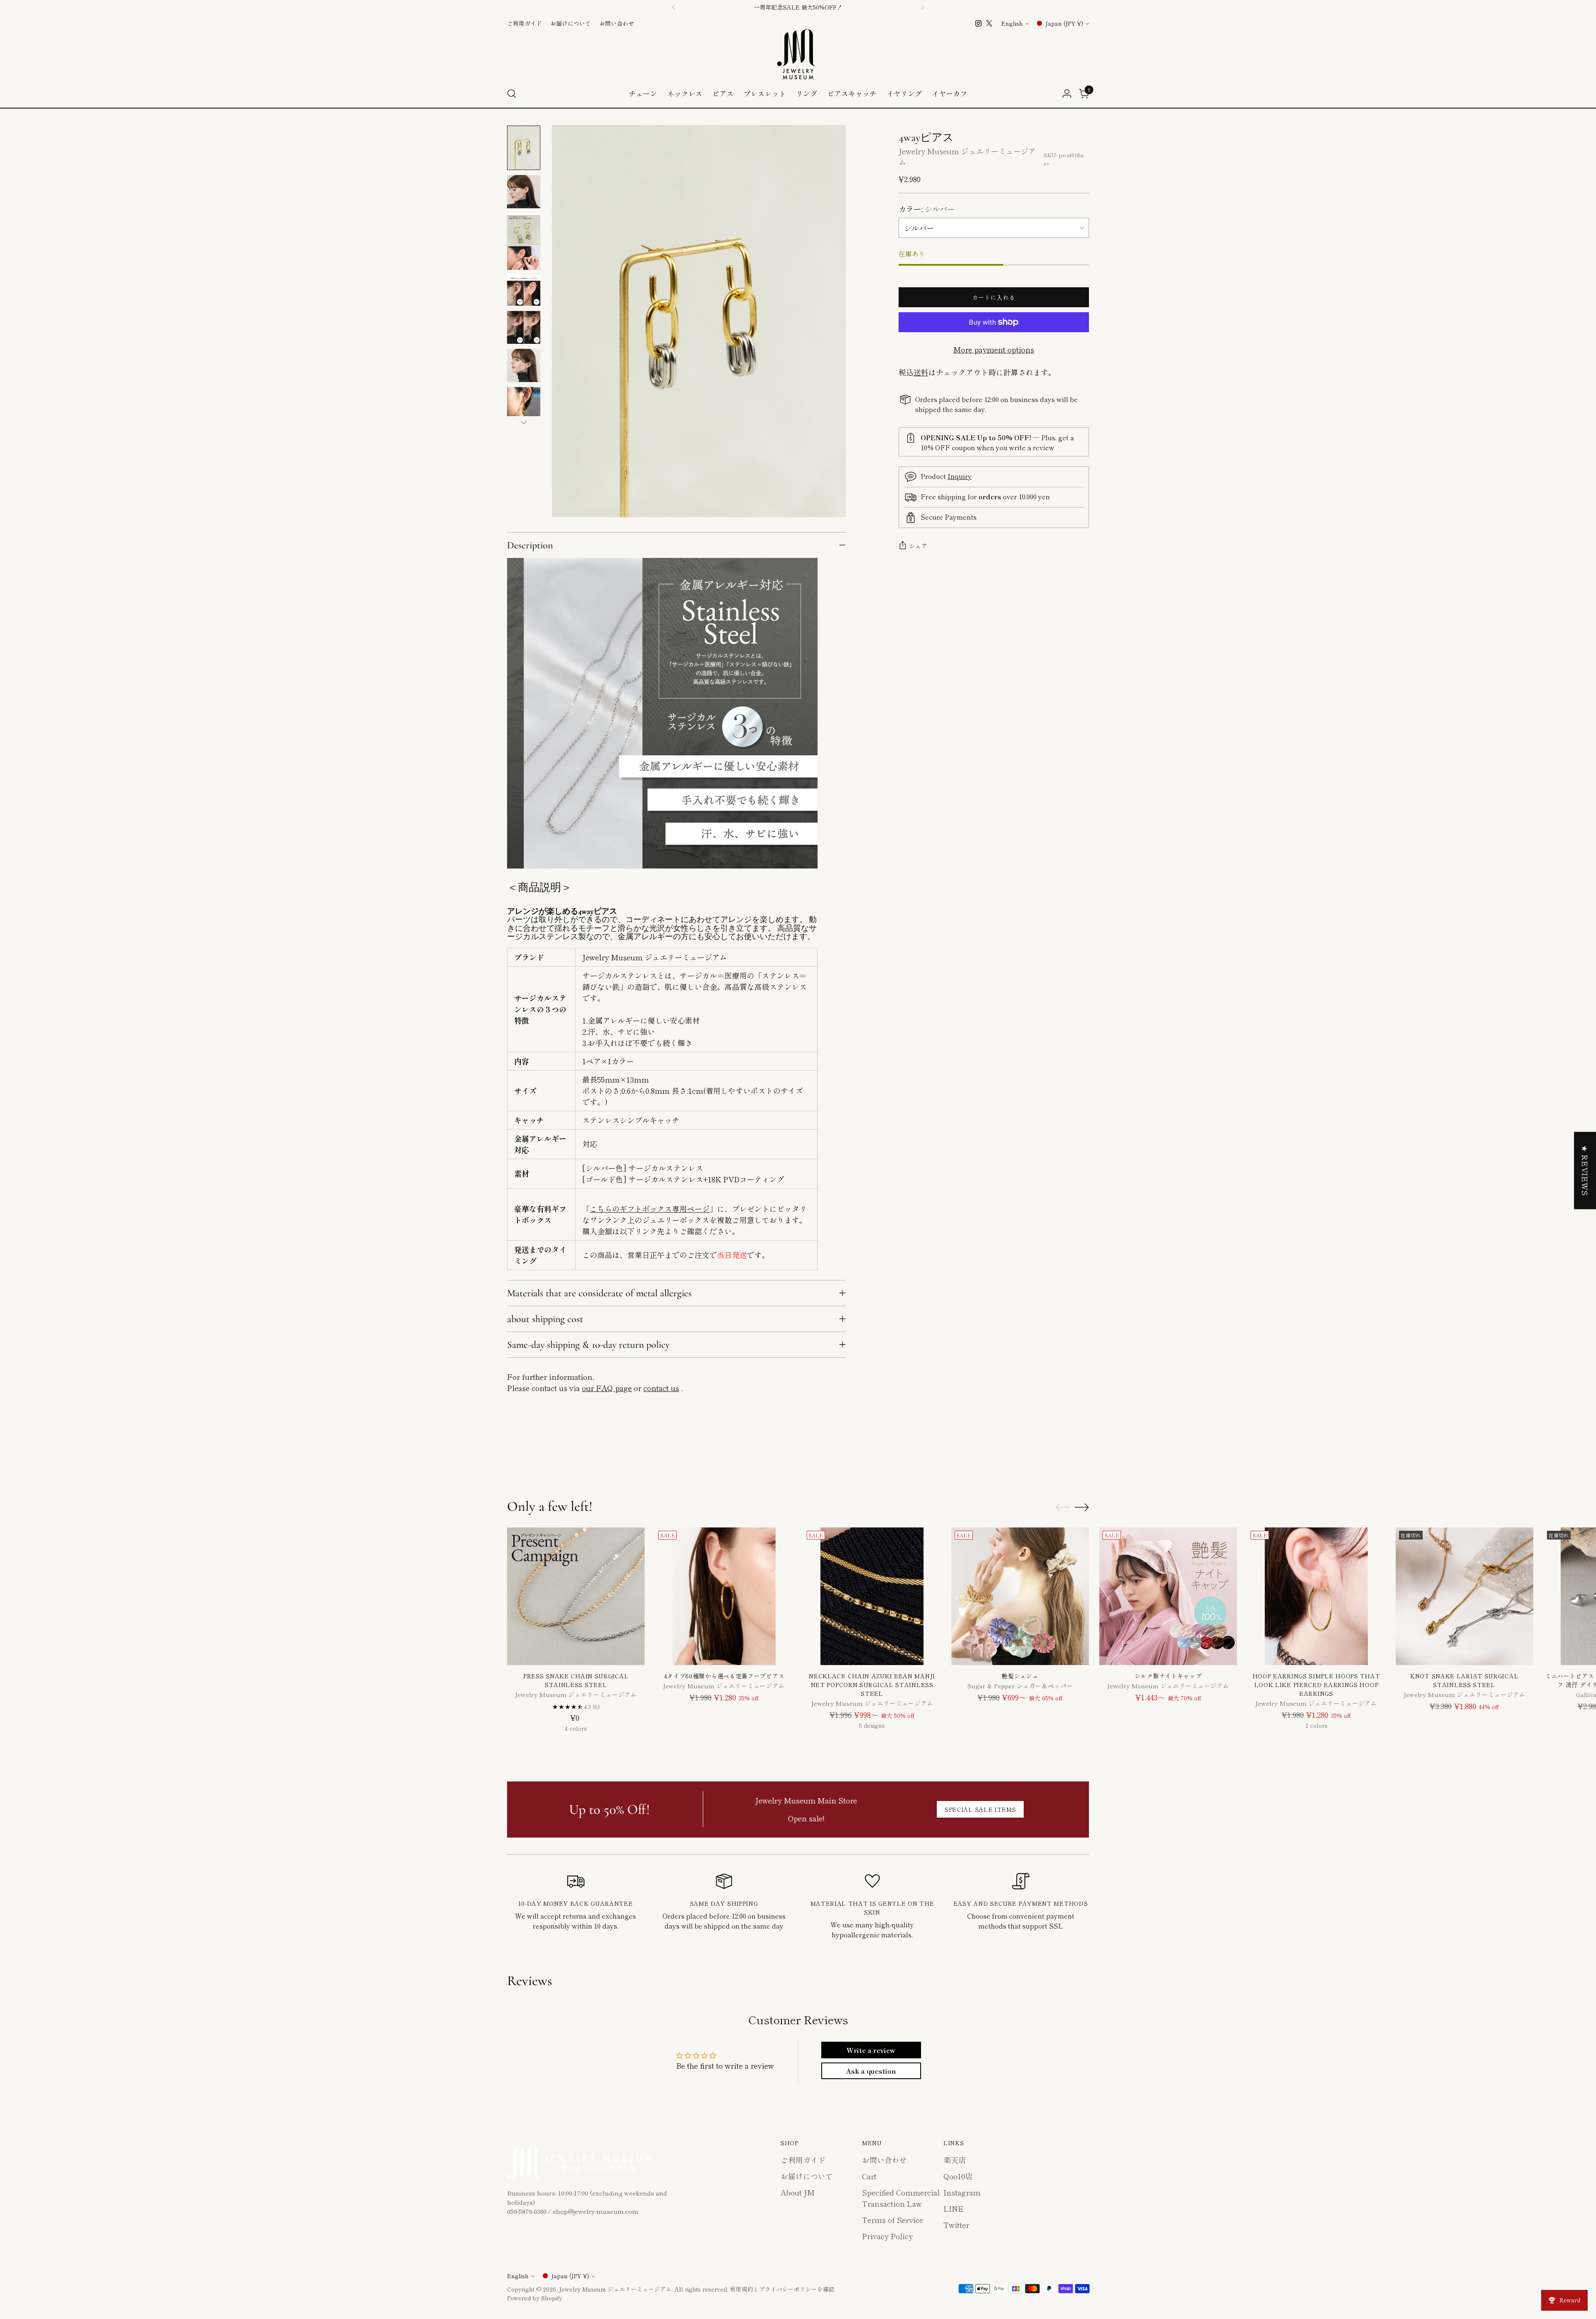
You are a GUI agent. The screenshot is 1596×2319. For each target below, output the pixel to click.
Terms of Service (893, 2220)
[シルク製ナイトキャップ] (1168, 1596)
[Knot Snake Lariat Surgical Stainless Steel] (1464, 1596)
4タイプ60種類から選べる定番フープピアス (724, 1676)
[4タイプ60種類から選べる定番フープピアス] (724, 1596)
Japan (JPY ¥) (1064, 23)
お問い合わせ (884, 2160)
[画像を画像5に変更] (524, 327)
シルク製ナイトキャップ (1168, 1676)
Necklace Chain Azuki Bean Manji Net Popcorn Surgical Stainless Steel (872, 1685)
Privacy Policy (887, 2236)
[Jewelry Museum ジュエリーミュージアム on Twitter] (989, 23)
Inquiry (960, 476)
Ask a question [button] (871, 2071)
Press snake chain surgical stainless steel (576, 1680)
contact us (661, 1388)
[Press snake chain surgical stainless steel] (576, 1596)
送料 (921, 372)
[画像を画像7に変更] (524, 404)
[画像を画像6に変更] (524, 365)
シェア (919, 546)
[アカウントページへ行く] (1067, 94)
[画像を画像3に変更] (524, 242)
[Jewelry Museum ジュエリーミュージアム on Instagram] (978, 23)
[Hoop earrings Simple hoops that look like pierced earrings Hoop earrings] (1316, 1596)
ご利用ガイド (803, 2160)
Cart (869, 2176)
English (1012, 23)
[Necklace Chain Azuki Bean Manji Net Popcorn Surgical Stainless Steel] (872, 1596)
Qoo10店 (958, 2176)
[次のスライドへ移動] (1082, 1453)
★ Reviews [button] (1585, 1171)
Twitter (956, 2225)
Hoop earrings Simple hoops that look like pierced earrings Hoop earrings (1316, 1685)
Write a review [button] (871, 2050)
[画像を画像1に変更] (524, 148)
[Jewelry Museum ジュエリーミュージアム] (798, 54)
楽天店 (955, 2160)
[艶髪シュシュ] (1020, 1596)
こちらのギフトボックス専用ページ (650, 1209)
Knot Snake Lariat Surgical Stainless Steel (1464, 1680)
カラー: (927, 209)
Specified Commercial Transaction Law (901, 2198)
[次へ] (923, 7)
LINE (954, 2208)
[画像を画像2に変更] (524, 192)
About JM (798, 2192)
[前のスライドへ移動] (1063, 1454)
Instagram (962, 2192)
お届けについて (807, 2176)
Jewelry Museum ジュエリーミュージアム (615, 2289)
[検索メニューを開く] (512, 94)
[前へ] (674, 7)
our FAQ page (607, 1388)
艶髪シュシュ (1020, 1676)
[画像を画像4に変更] (524, 290)
